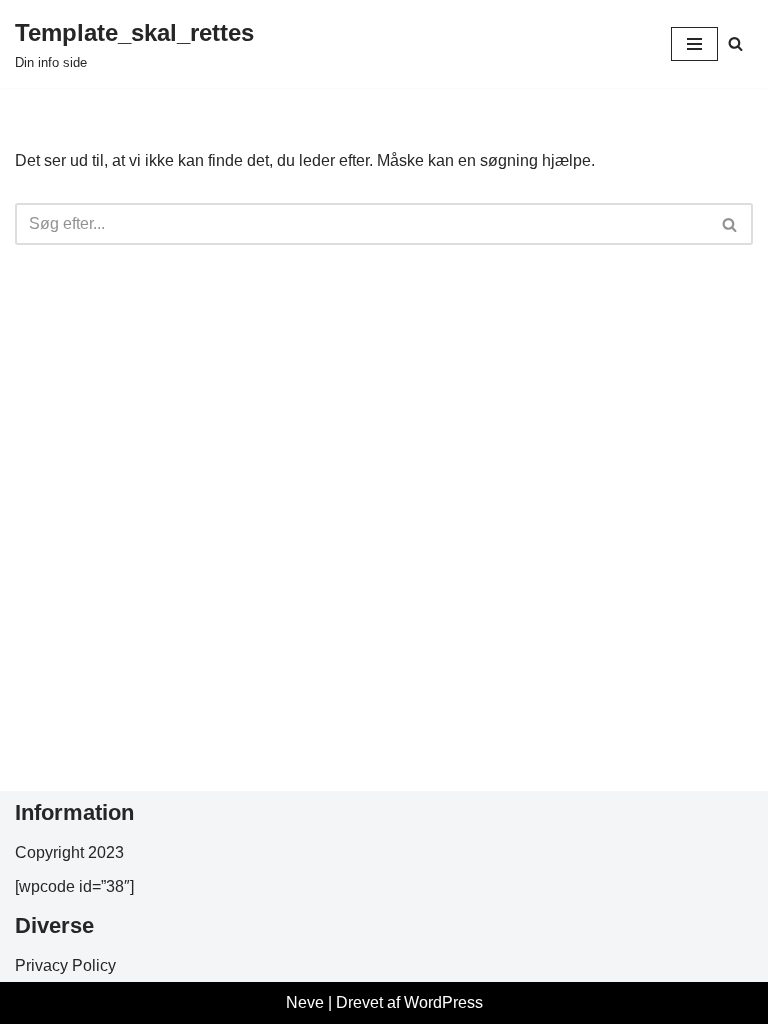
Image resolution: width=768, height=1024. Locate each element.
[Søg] (735, 43)
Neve (305, 1002)
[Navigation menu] (694, 44)
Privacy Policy (65, 965)
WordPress (443, 1002)
